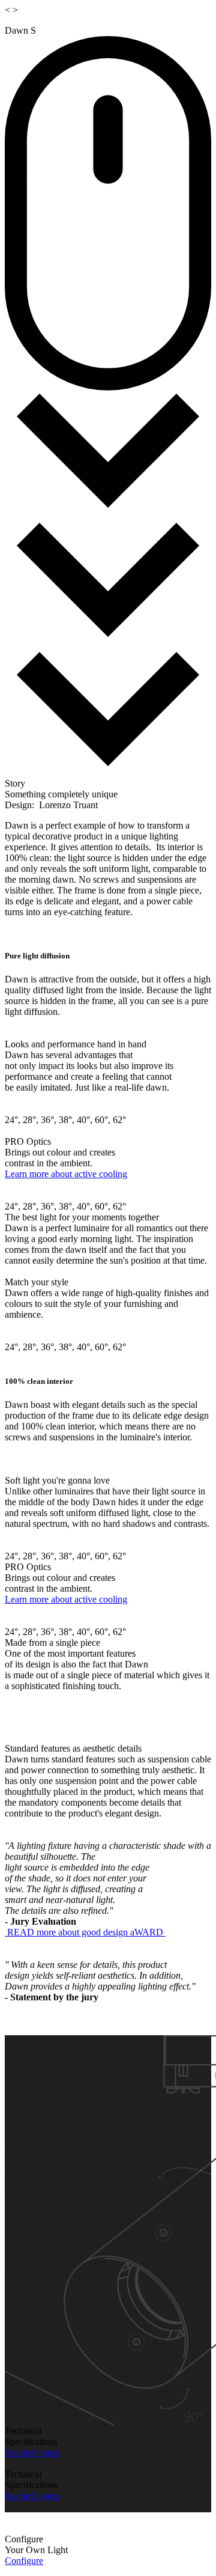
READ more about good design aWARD (85, 1932)
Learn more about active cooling (66, 1174)
